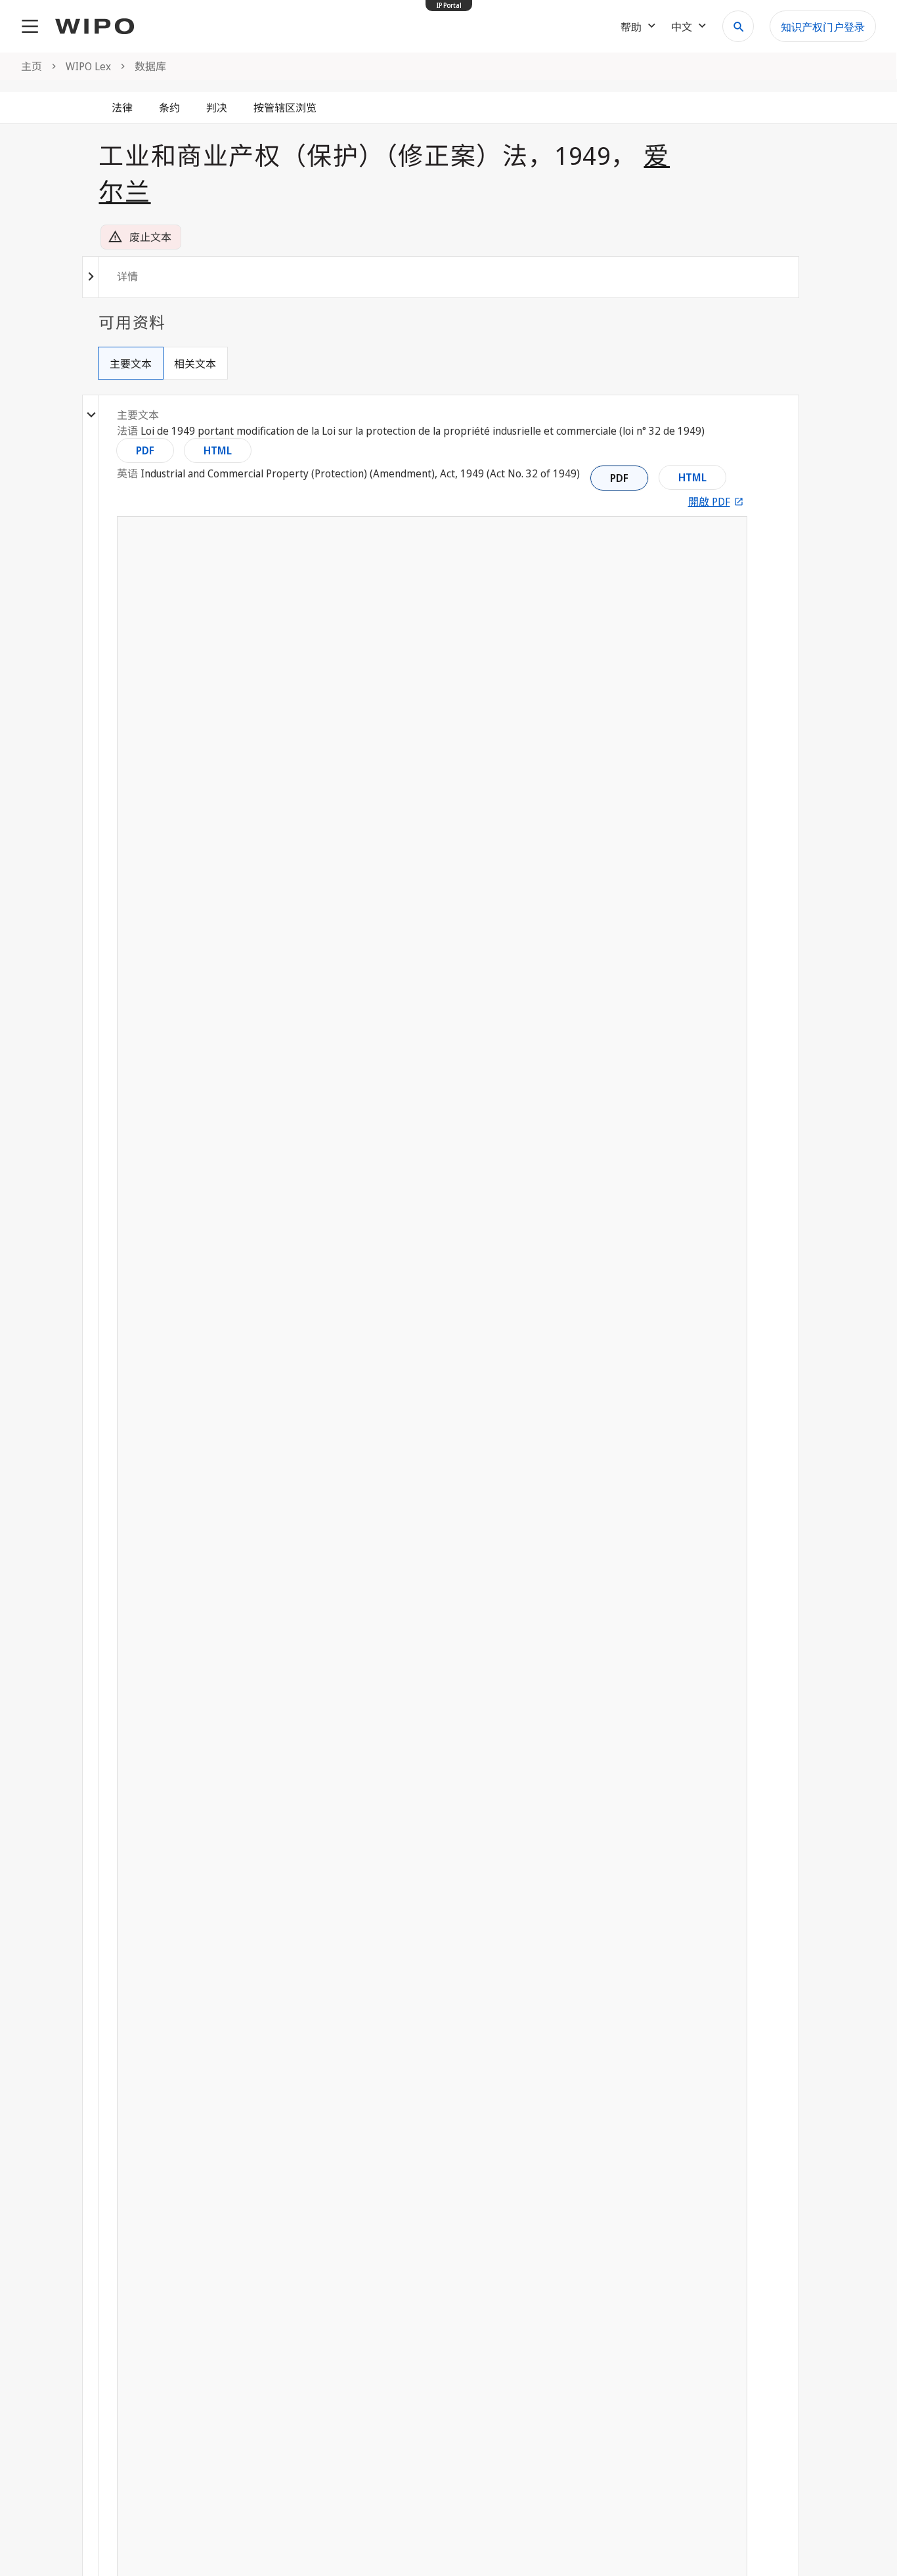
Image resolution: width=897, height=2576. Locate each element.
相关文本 (195, 364)
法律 (122, 108)
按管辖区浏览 (285, 108)
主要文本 (131, 364)
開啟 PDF (709, 502)
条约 (169, 108)
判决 (217, 108)
